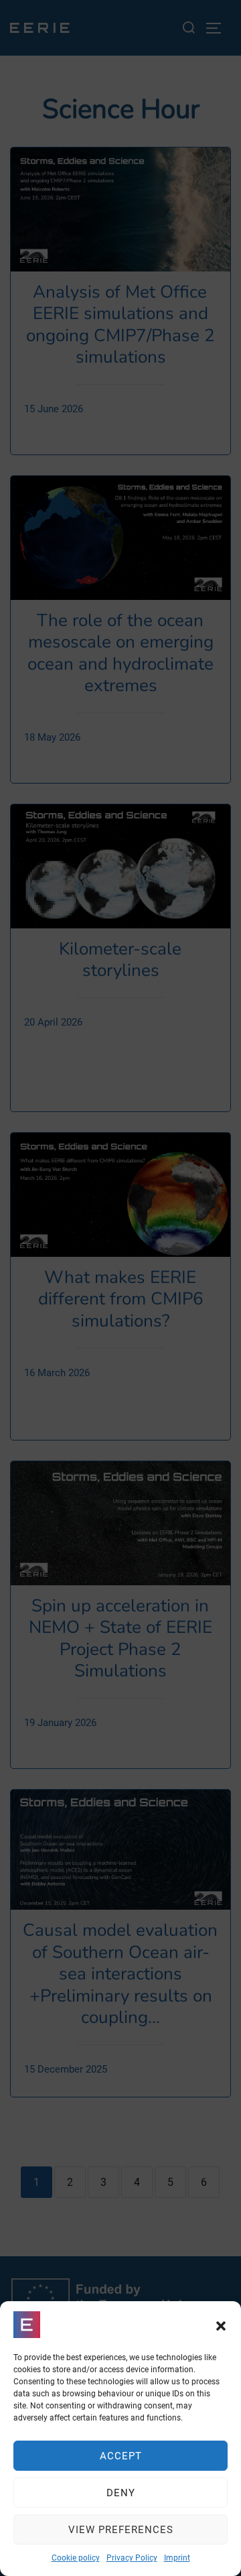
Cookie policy (76, 2558)
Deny (121, 2493)
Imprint (177, 2558)
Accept (121, 2456)
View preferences (121, 2530)
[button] (221, 2325)
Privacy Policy (132, 2558)
